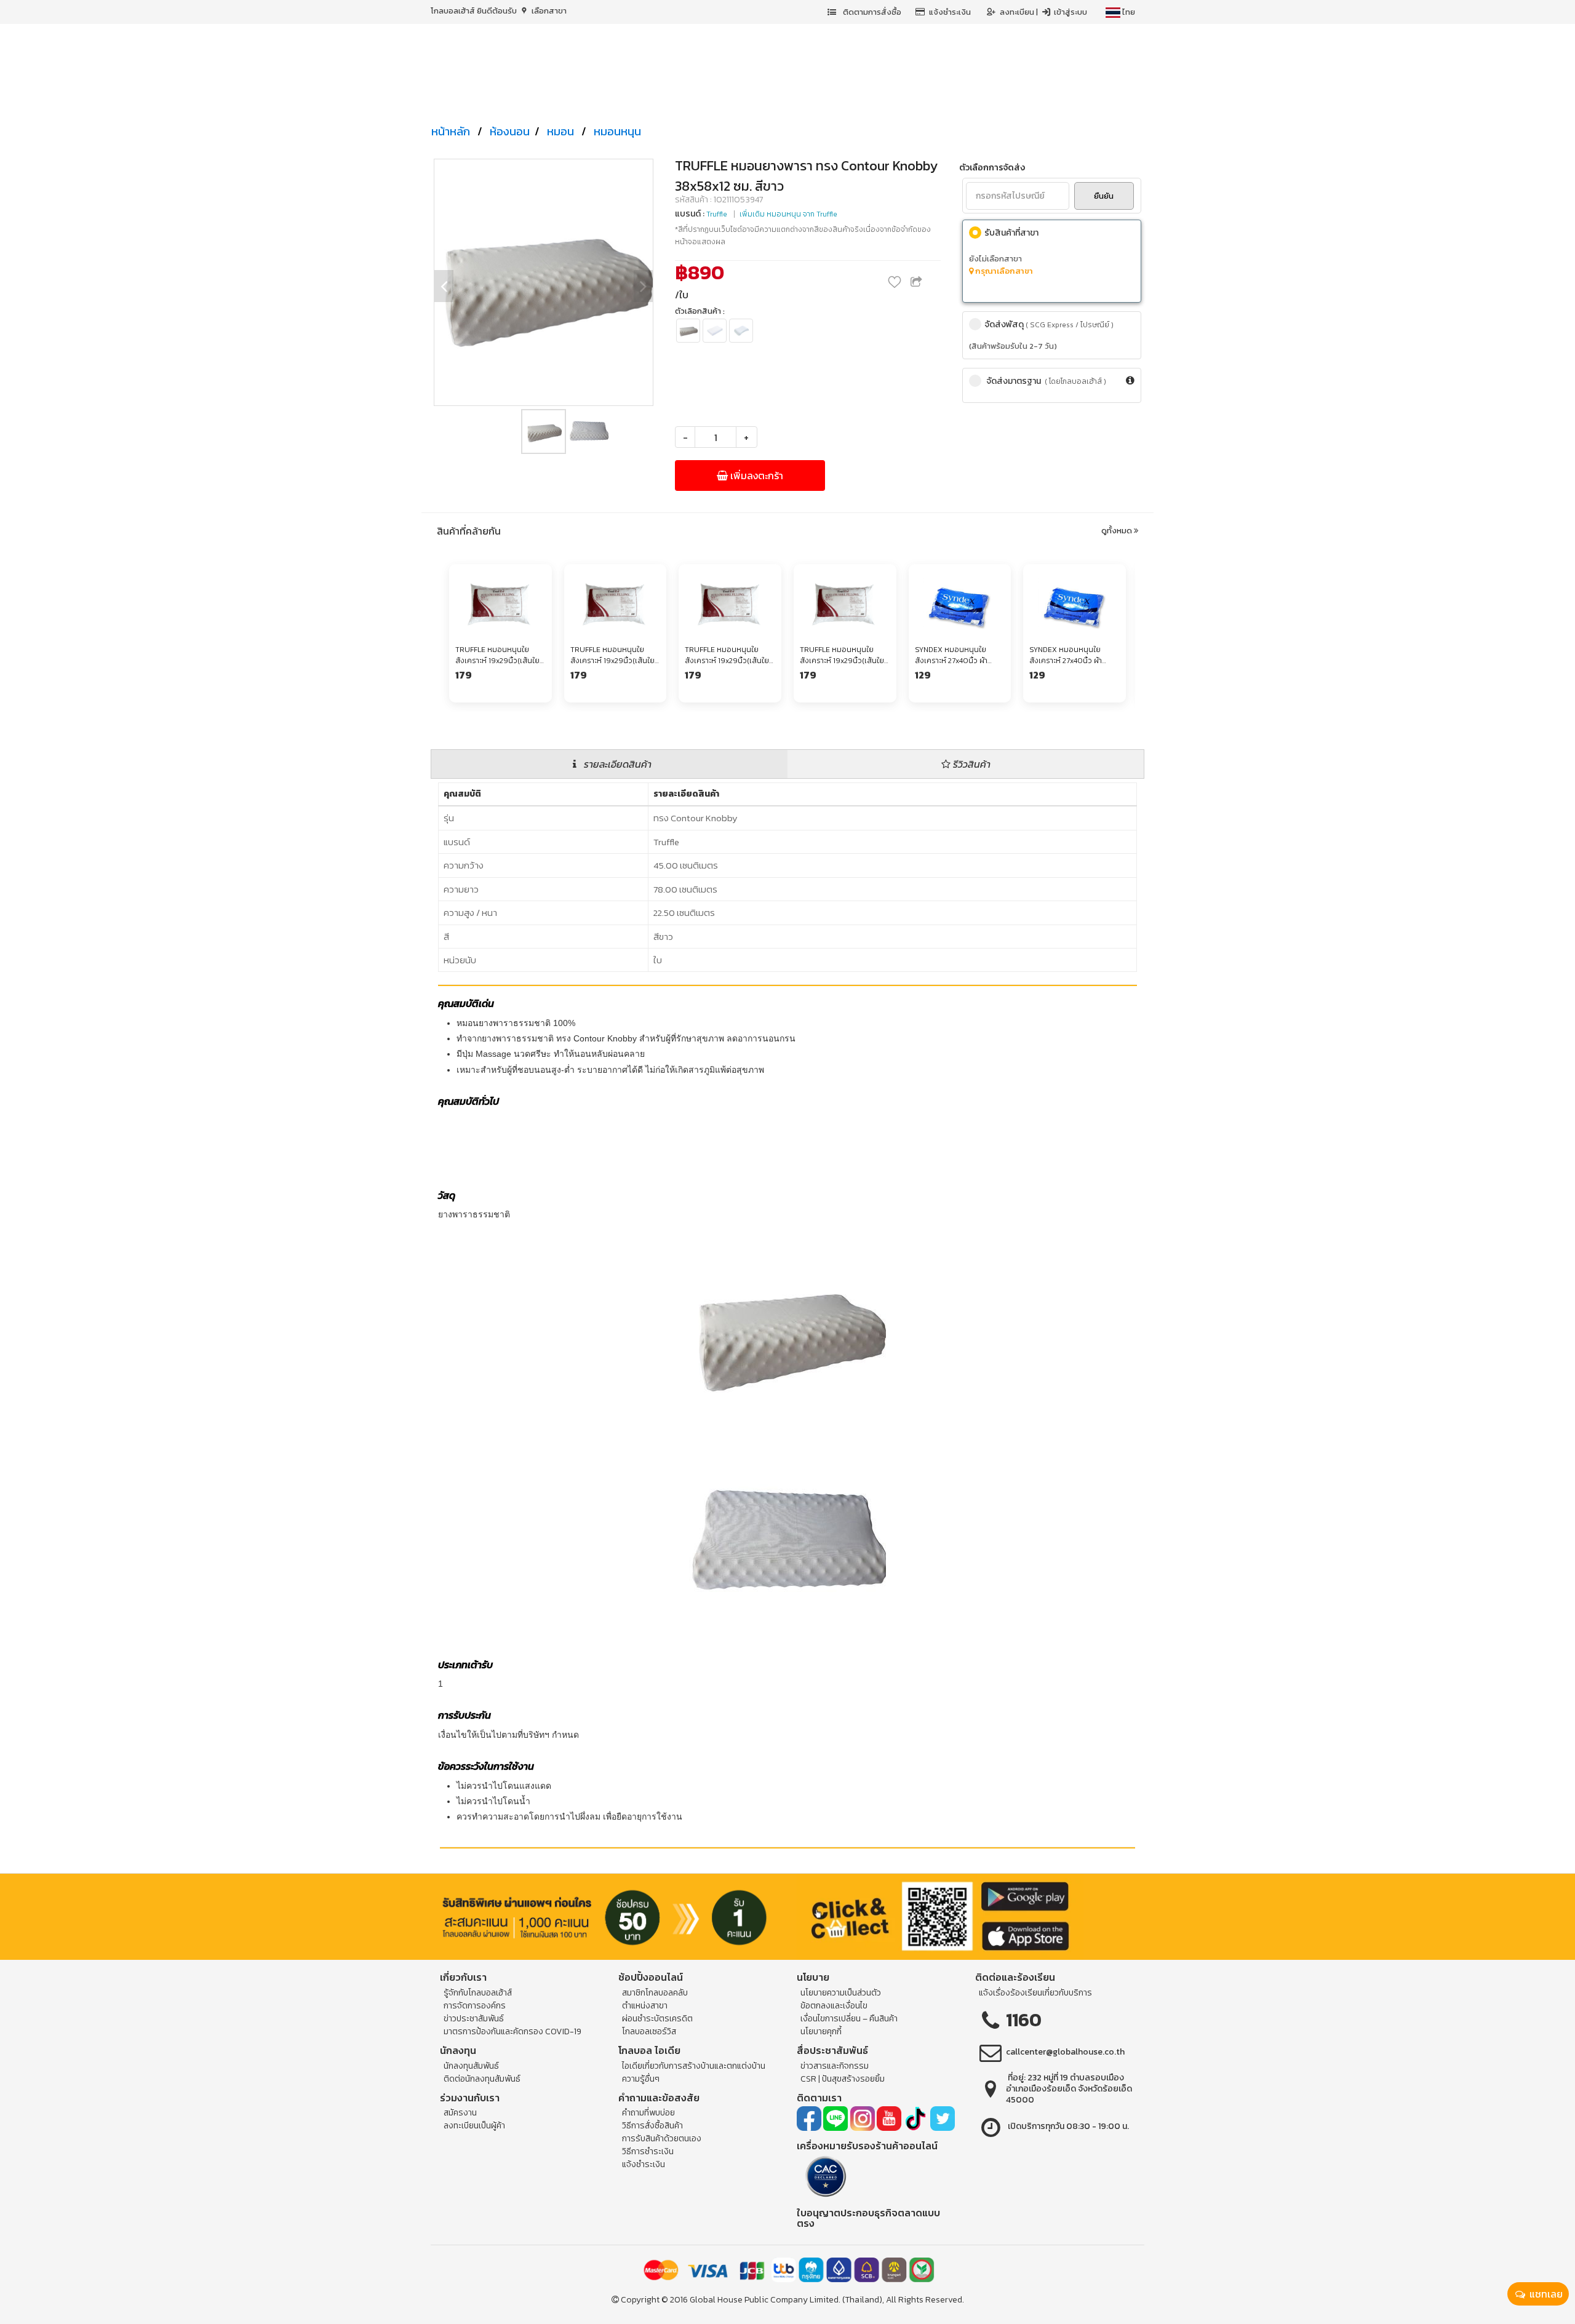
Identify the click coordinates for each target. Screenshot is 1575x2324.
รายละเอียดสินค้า (616, 764)
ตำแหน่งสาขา (645, 2006)
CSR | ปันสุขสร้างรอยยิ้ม (843, 2079)
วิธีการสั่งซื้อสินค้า (652, 2126)
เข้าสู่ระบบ (1070, 12)
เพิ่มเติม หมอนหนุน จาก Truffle (788, 214)
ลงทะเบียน (1018, 12)
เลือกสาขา (548, 11)
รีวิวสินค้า (971, 764)
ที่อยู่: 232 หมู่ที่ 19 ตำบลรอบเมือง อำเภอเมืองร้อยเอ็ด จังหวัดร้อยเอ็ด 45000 (1069, 2089)
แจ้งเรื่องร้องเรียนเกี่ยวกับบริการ (1035, 1993)
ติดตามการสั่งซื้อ (871, 12)
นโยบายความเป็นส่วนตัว (841, 1993)
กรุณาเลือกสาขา (1003, 271)
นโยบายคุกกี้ (821, 2032)
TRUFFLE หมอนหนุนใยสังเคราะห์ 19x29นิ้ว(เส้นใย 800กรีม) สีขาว (497, 655)
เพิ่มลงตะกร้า (756, 476)
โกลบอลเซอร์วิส (649, 2032)
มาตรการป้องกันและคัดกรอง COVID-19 (512, 2032)
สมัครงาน (460, 2113)
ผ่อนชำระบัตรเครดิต (657, 2019)
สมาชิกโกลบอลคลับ (655, 1993)
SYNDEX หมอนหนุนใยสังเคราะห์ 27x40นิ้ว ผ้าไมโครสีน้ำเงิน (951, 655)
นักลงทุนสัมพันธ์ (471, 2066)
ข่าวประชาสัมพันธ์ (474, 2019)
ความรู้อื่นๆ (641, 2079)
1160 (1024, 2020)
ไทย (1128, 12)
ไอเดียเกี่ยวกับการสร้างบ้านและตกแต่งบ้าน (694, 2066)
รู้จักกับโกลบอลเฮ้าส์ (478, 1993)
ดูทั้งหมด (1118, 531)
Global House (716, 2300)
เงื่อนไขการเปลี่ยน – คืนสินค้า (849, 2019)
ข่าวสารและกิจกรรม (835, 2066)
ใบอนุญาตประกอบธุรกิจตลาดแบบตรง (868, 2218)
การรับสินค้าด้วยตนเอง (662, 2139)
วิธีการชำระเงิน (648, 2151)
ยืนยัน (1104, 196)
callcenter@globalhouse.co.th (1065, 2052)
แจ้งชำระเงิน (950, 12)
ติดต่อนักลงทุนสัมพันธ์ (482, 2079)
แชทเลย (1545, 2294)
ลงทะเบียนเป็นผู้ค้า (474, 2126)
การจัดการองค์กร (475, 2006)
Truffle (717, 214)
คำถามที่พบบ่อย (648, 2113)
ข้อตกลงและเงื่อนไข (834, 2006)
